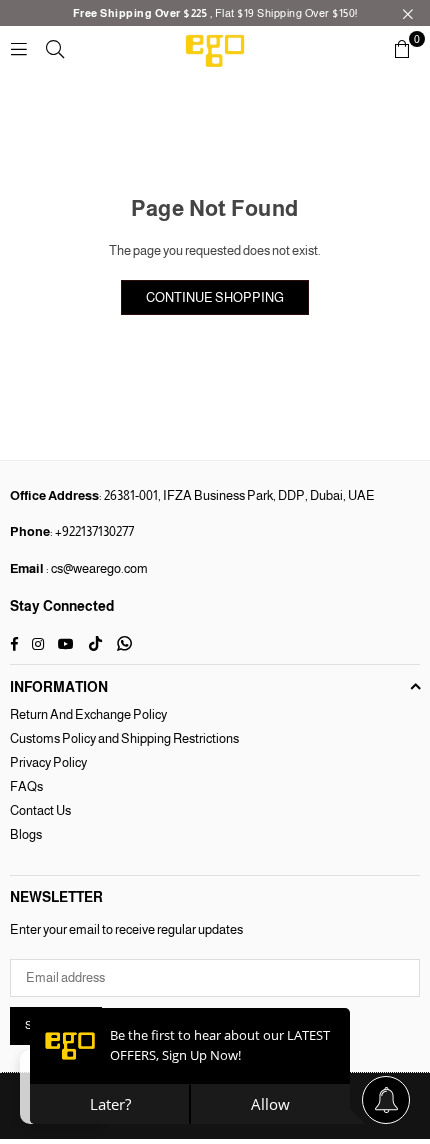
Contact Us (40, 810)
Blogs (26, 834)
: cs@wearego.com (96, 568)
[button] (402, 49)
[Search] (55, 48)
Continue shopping (215, 297)
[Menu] (19, 48)
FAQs (26, 786)
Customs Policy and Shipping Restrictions (124, 738)
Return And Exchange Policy (88, 714)
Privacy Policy (48, 762)
